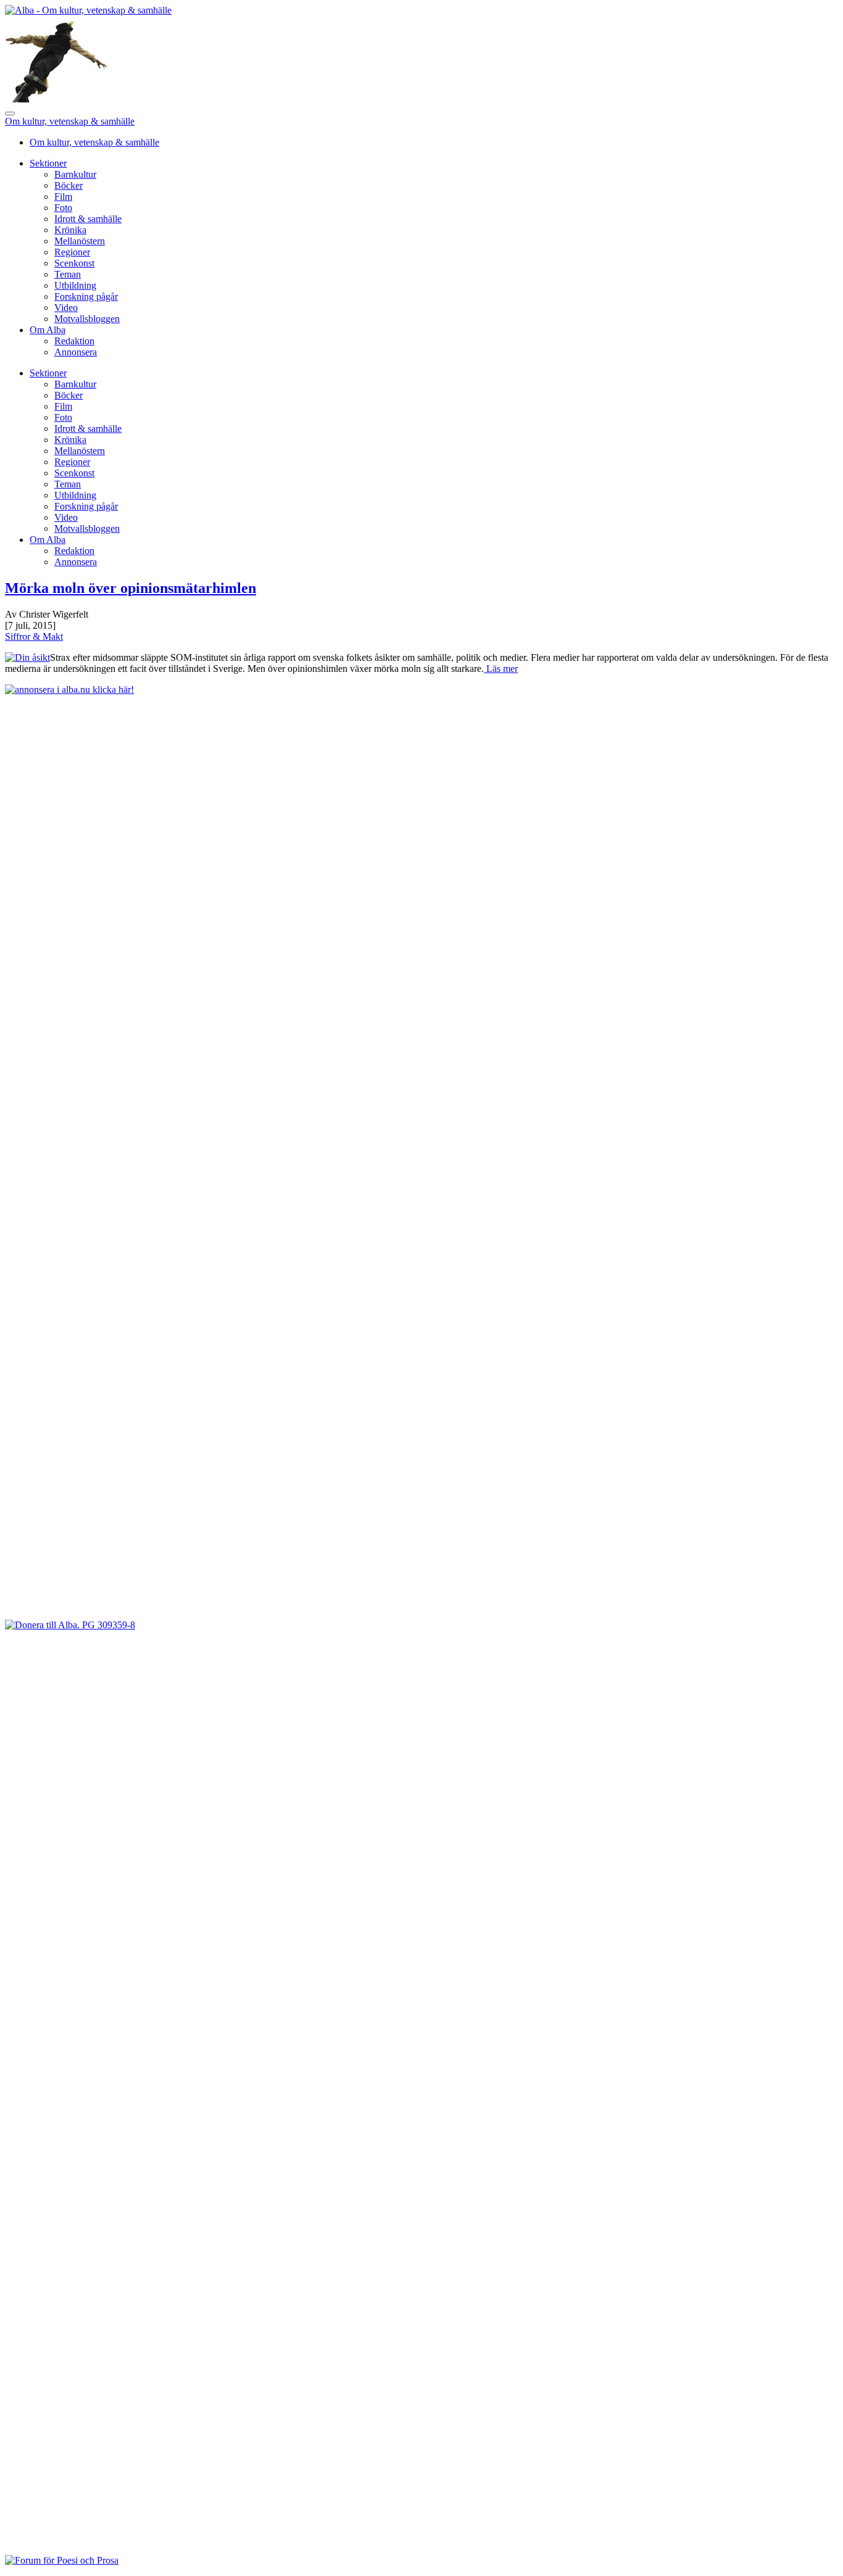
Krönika (70, 230)
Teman (68, 274)
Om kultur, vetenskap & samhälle (70, 121)
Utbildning (75, 285)
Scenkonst (74, 263)
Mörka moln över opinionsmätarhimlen (131, 588)
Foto (63, 208)
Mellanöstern (80, 241)
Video (66, 308)
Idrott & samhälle (88, 219)
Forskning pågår (86, 296)
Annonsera (76, 352)
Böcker (69, 185)
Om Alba (48, 330)
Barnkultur (75, 174)
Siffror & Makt (34, 636)
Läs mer (501, 669)
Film (63, 197)
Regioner (72, 252)
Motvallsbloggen (87, 319)
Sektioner (48, 163)
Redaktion (74, 341)
